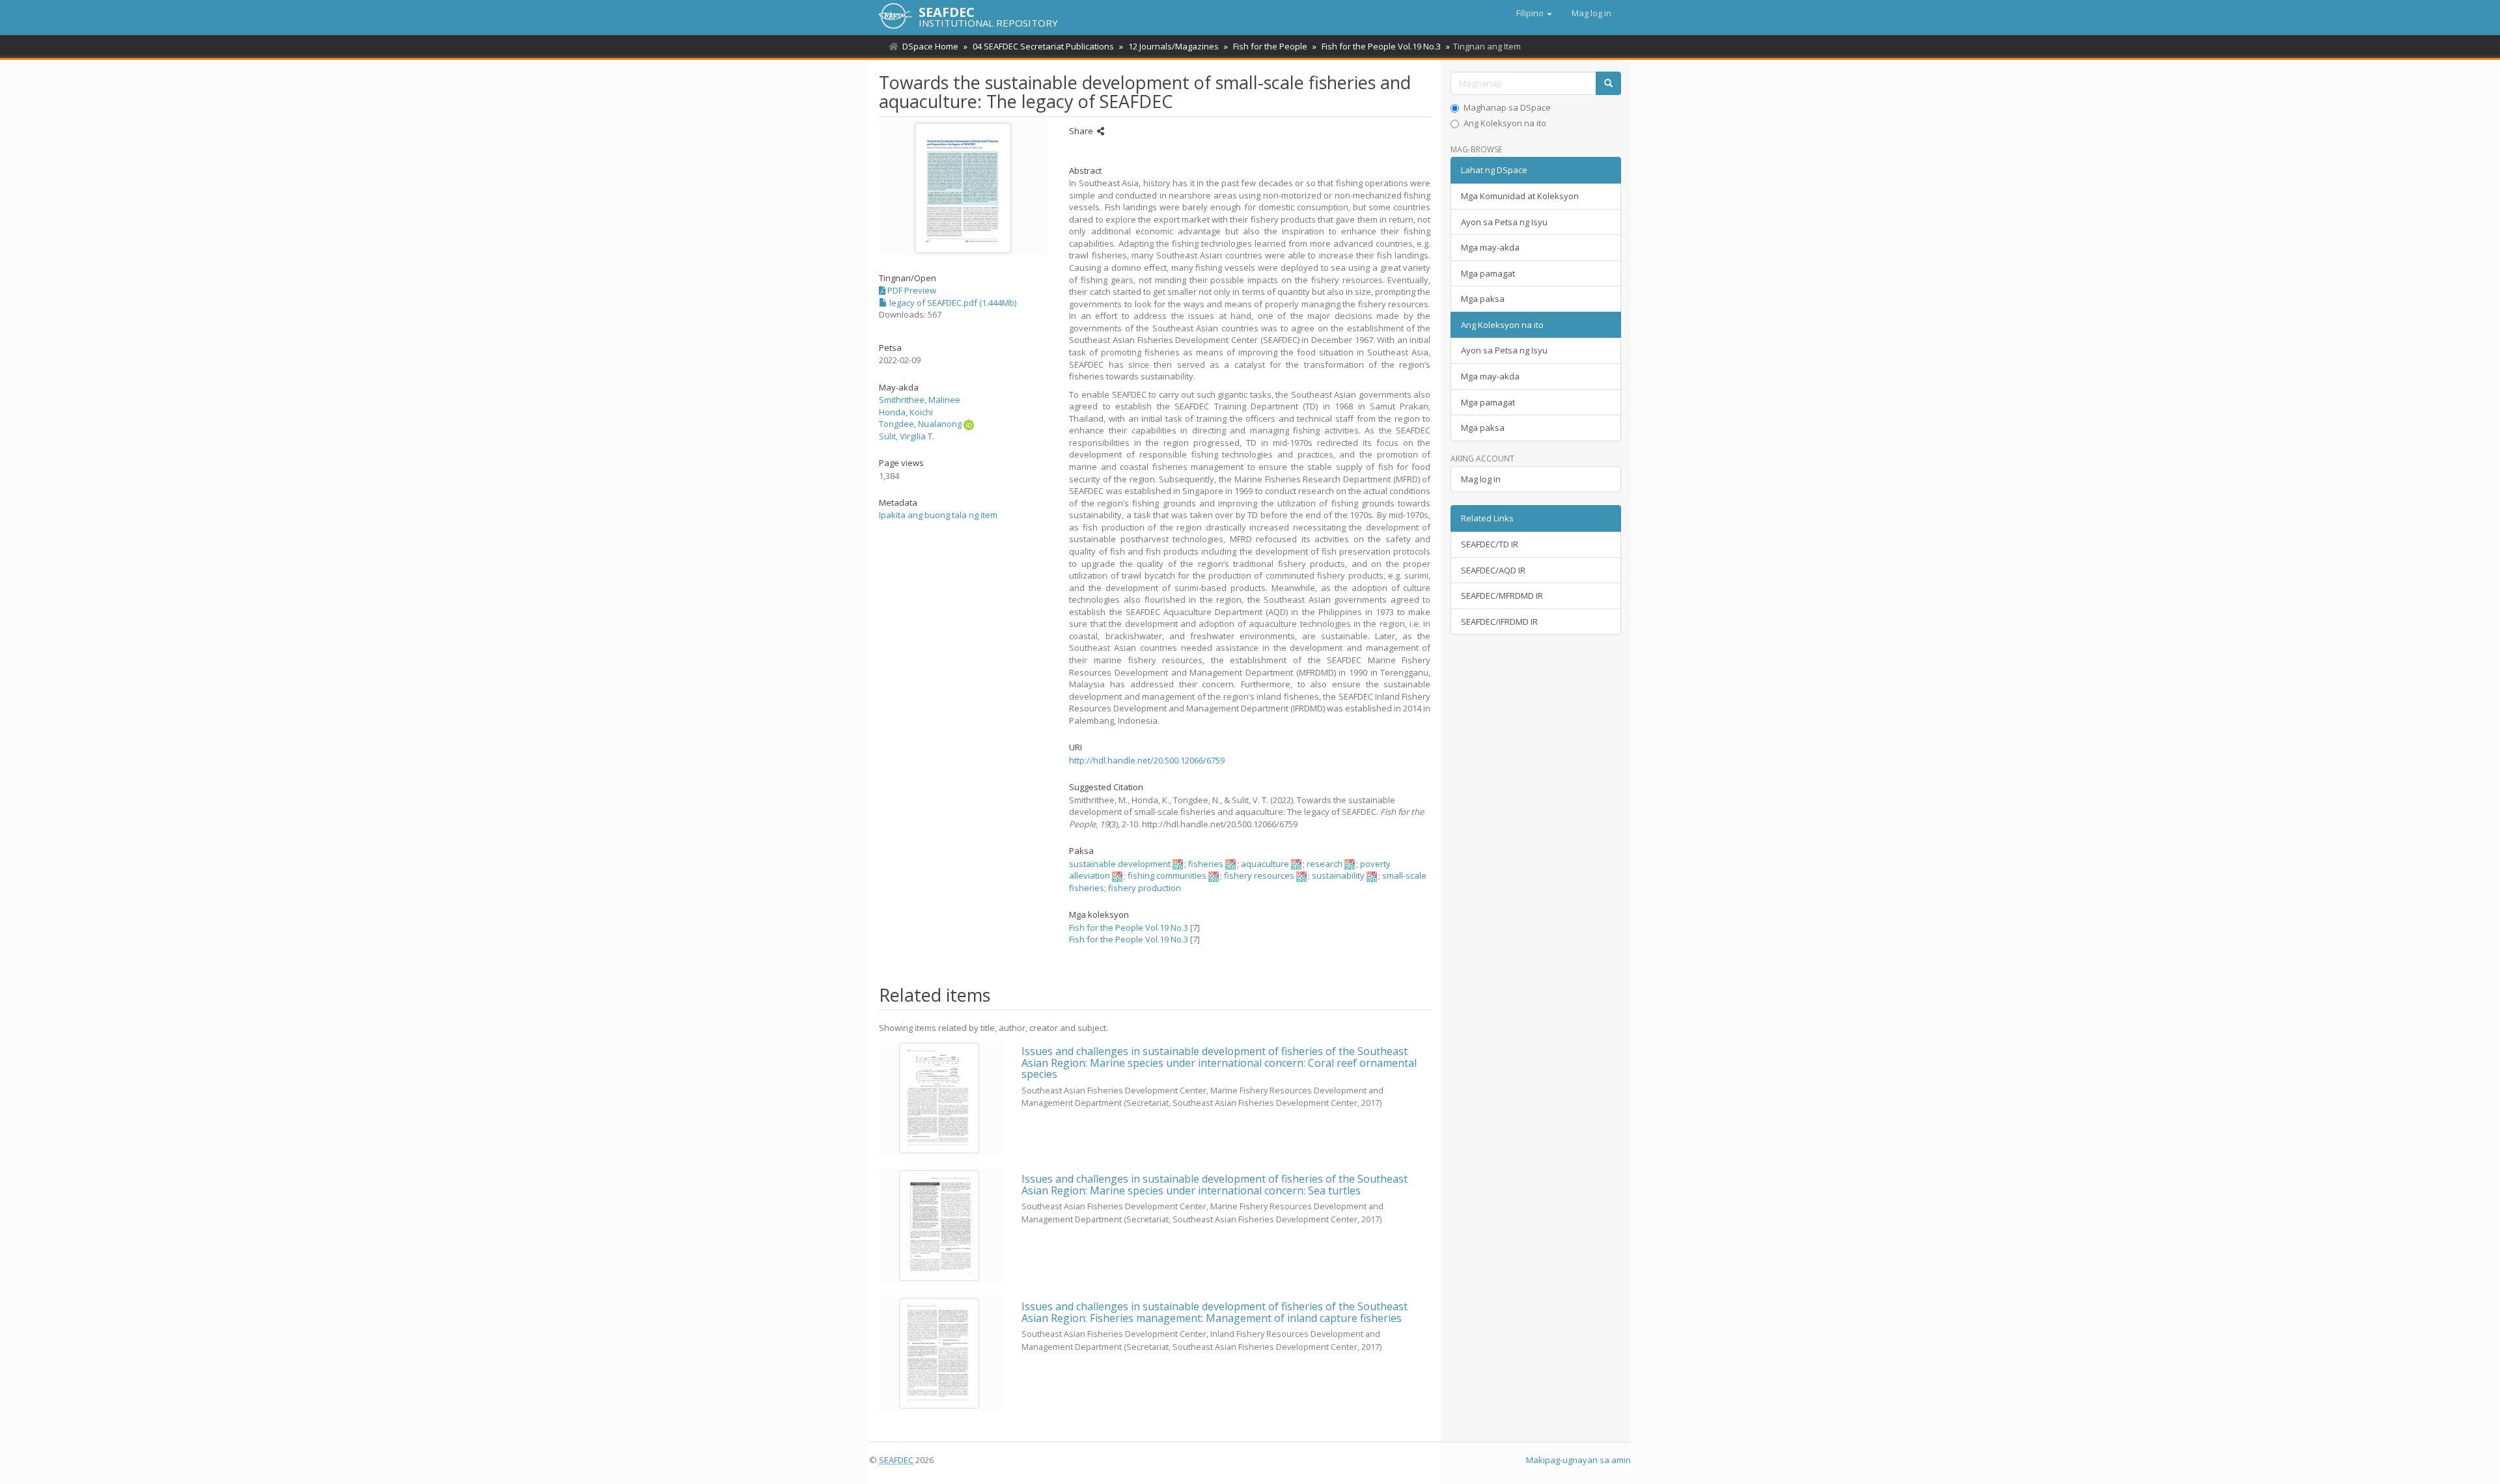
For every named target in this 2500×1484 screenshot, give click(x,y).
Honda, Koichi (906, 412)
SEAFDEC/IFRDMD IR (1499, 622)
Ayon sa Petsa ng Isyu (1504, 222)
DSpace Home (930, 46)
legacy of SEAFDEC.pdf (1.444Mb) (952, 303)
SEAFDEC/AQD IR (1493, 570)
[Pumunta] (1608, 84)
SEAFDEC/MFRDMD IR (1502, 596)
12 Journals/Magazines (1174, 46)
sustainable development (1120, 864)
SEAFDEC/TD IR (1490, 544)
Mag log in (1481, 479)
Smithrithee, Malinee (920, 400)
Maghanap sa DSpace (1507, 107)
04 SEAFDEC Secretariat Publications (1043, 46)
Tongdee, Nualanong (920, 424)
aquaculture (1265, 864)
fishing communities (1167, 875)
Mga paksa (1483, 299)
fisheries (1206, 864)
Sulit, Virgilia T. (907, 436)
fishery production (1145, 888)
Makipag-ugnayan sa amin (1578, 1460)
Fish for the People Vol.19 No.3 (1381, 46)
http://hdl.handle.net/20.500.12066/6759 (1147, 760)
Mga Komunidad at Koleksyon (1520, 196)
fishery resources (1259, 875)
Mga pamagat (1488, 273)
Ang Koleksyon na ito (1505, 123)
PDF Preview (911, 290)
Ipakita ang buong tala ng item (938, 515)
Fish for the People (1270, 46)
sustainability (1338, 875)
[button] (1534, 13)
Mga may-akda (1490, 247)
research (1325, 864)
